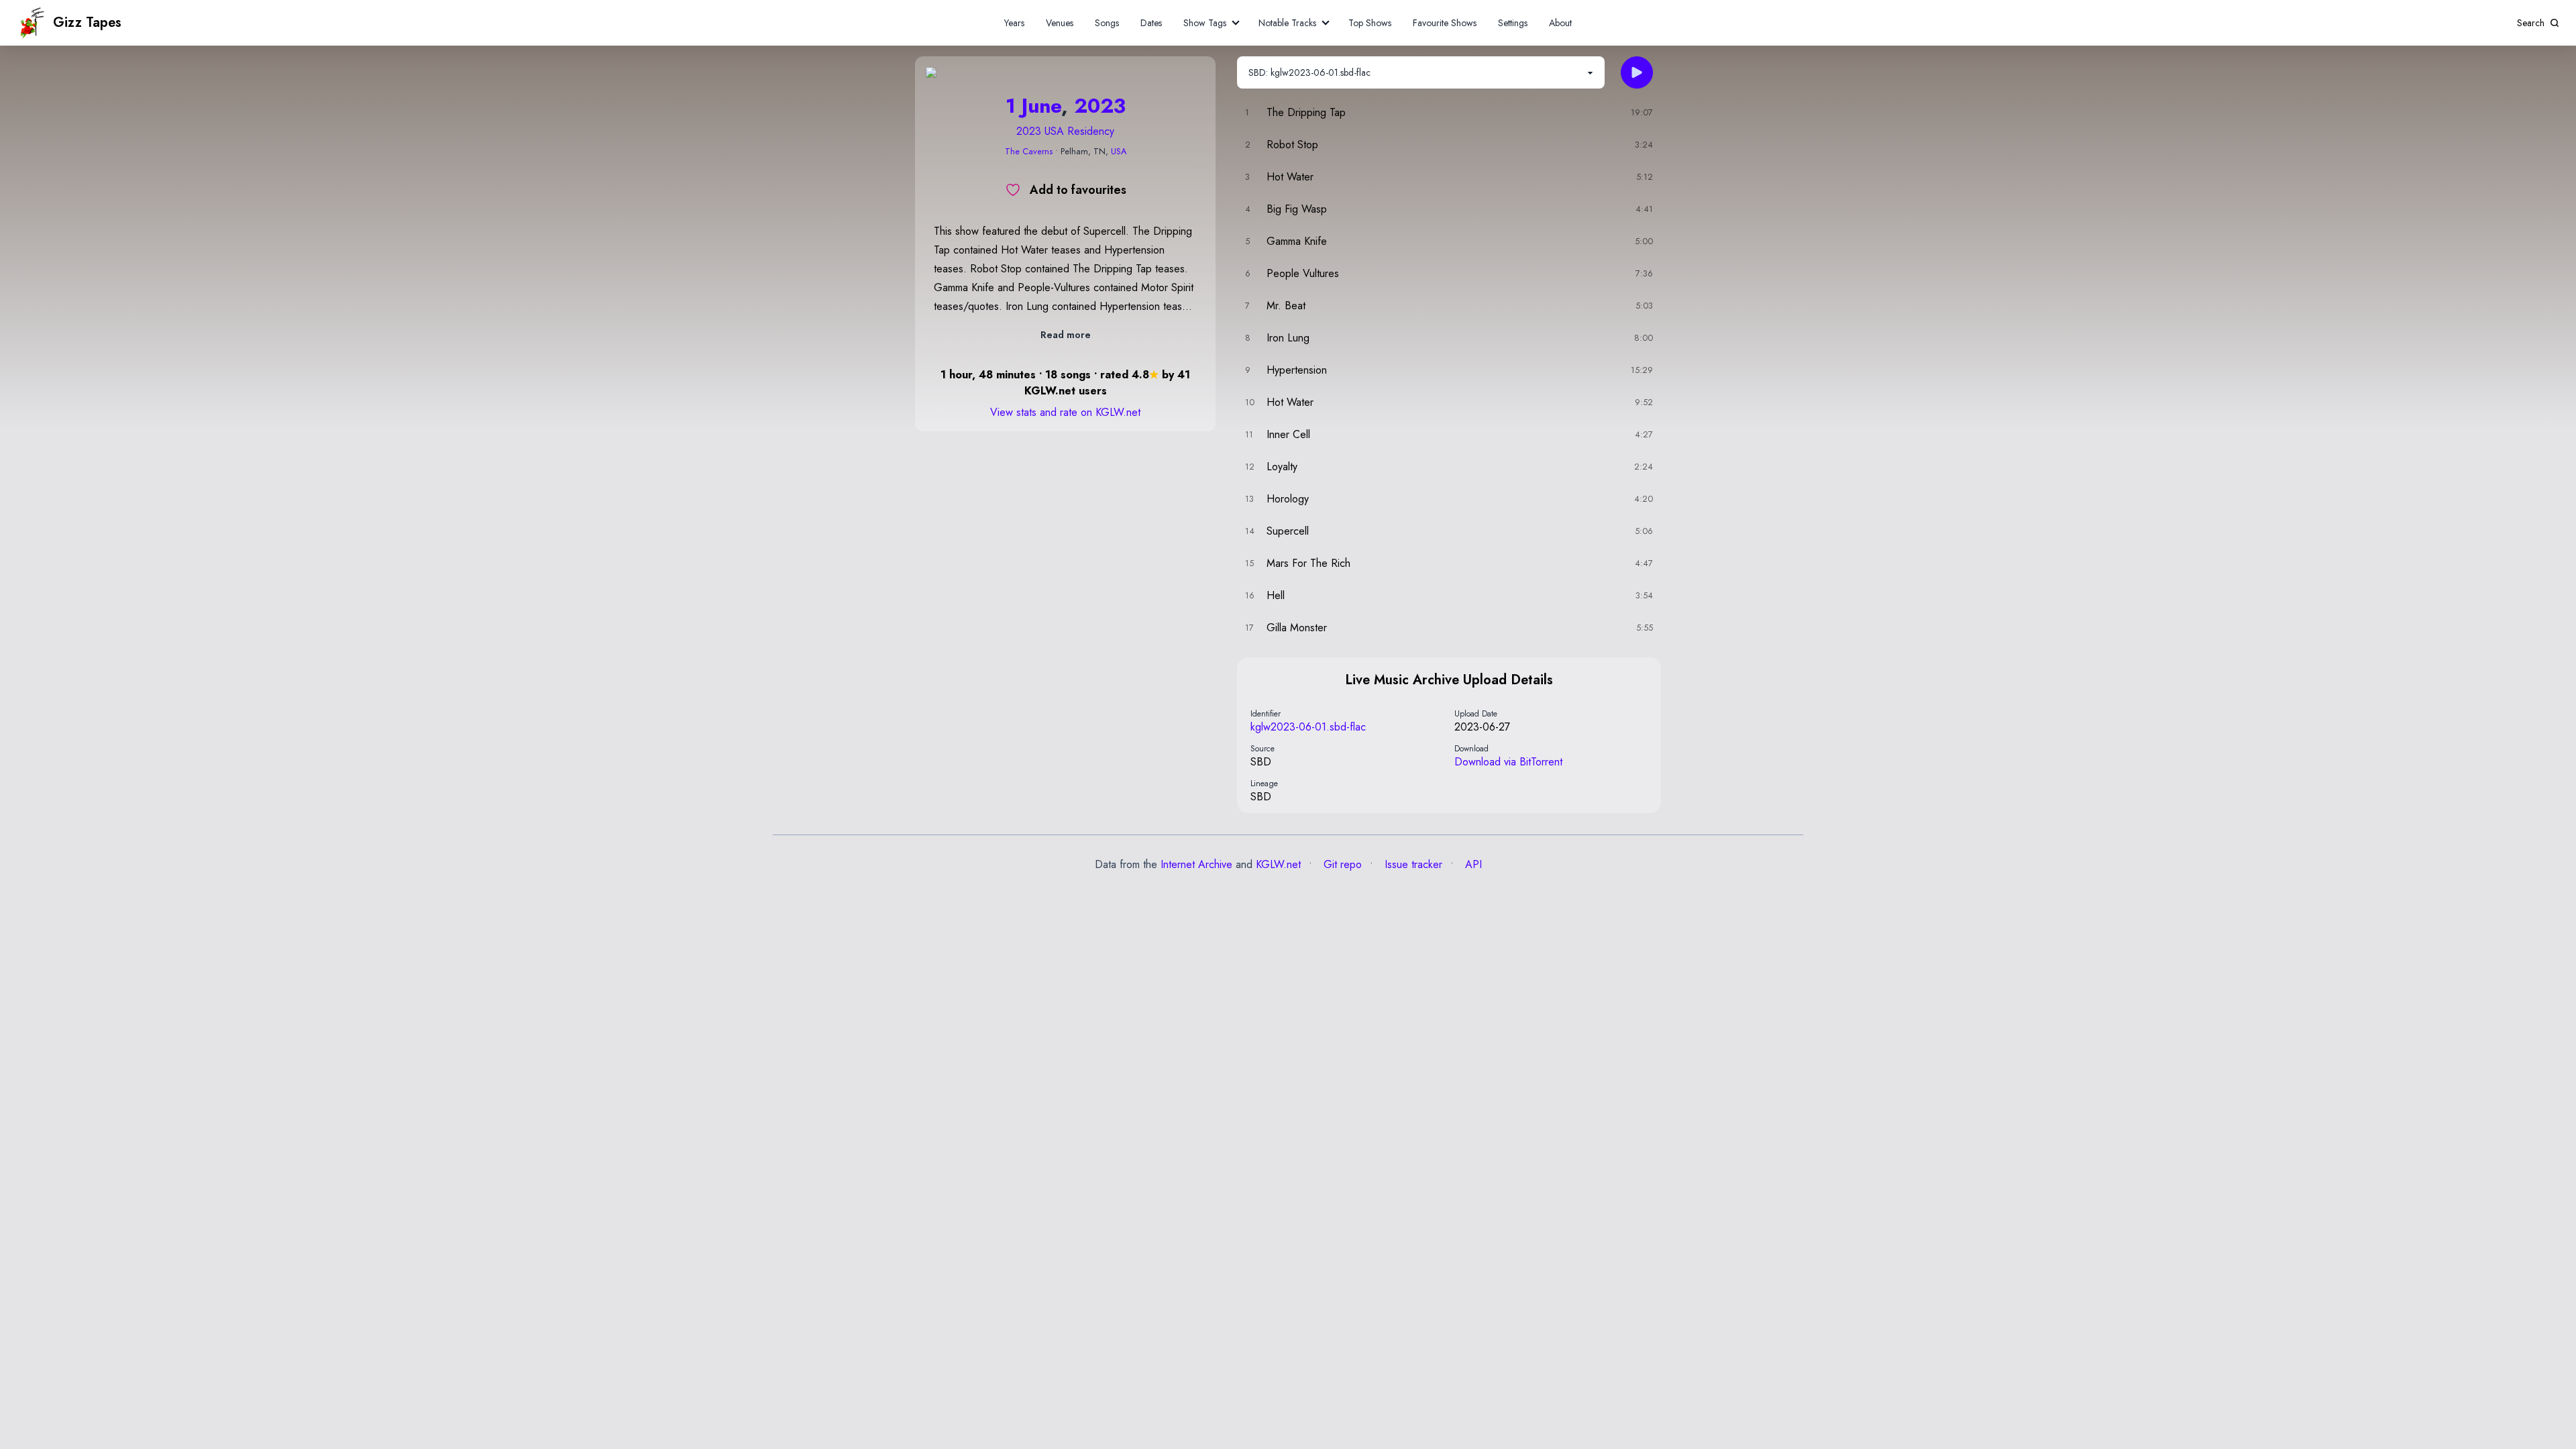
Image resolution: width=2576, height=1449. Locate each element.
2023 (1100, 106)
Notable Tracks (1287, 23)
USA (1119, 151)
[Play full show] (1637, 72)
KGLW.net (1278, 864)
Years (1014, 23)
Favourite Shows (1445, 23)
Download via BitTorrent (1508, 762)
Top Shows (1370, 23)
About (1560, 23)
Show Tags (1205, 23)
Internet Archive (1196, 864)
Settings (1513, 23)
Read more (1066, 335)
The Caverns (1029, 151)
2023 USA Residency (1065, 131)
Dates (1151, 23)
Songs (1107, 23)
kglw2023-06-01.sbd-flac (1308, 727)
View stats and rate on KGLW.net (1065, 412)
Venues (1060, 23)
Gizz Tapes (87, 22)
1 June (1033, 106)
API (1472, 864)
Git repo (1341, 864)
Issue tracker (1412, 864)
